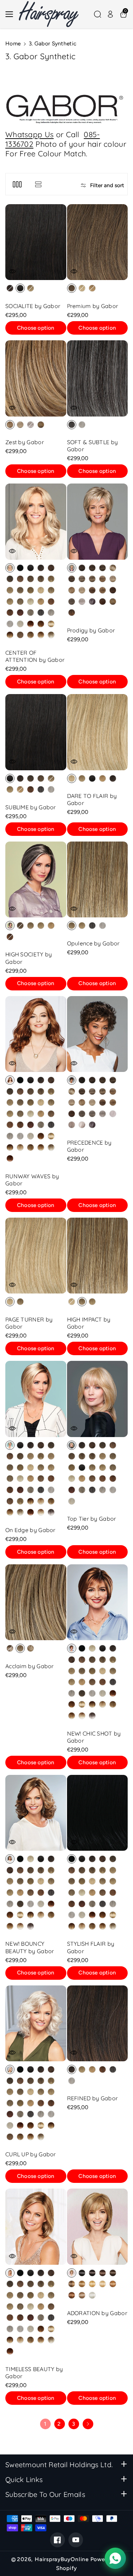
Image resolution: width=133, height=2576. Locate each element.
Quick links (24, 2479)
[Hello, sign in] (110, 14)
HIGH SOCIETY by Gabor (29, 958)
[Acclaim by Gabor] (36, 1602)
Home (13, 43)
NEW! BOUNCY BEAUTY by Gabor (30, 1947)
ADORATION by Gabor (97, 2313)
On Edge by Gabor (31, 1530)
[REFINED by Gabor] (98, 2023)
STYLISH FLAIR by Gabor (91, 1947)
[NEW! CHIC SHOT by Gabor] (98, 1602)
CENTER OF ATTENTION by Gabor (35, 656)
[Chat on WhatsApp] (115, 2558)
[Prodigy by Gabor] (98, 521)
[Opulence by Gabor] (98, 879)
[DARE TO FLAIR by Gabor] (98, 732)
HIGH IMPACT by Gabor (89, 1323)
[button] (11, 14)
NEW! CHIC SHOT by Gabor (94, 1737)
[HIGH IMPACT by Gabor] (98, 1256)
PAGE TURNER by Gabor (29, 1323)
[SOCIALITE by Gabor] (36, 242)
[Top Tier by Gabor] (98, 1399)
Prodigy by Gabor (91, 630)
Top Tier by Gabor (92, 1519)
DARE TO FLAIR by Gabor (92, 799)
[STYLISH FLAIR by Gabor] (98, 1813)
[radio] (10, 288)
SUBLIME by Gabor (31, 807)
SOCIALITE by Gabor (33, 306)
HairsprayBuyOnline (62, 2559)
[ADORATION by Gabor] (98, 2226)
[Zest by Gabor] (36, 378)
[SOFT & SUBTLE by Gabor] (98, 378)
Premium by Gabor (93, 306)
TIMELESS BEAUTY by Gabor (34, 2373)
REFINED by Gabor (93, 2098)
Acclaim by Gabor (30, 1666)
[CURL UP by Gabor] (36, 2023)
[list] (38, 184)
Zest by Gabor (25, 442)
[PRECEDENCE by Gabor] (98, 1034)
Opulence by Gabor (93, 943)
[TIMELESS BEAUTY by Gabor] (36, 2226)
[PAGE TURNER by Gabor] (36, 1256)
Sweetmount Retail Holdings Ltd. (59, 2465)
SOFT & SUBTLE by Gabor (93, 446)
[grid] (17, 184)
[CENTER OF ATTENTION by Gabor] (36, 521)
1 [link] (45, 2424)
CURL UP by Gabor (31, 2154)
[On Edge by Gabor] (36, 1399)
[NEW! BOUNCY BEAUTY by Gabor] (36, 1813)
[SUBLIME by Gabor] (36, 732)
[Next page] (88, 2424)
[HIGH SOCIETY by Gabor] (36, 879)
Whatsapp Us (29, 134)
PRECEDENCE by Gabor (89, 1146)
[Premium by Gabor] (98, 242)
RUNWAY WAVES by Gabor (32, 1180)
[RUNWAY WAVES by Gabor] (36, 1034)
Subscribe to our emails (45, 2494)
